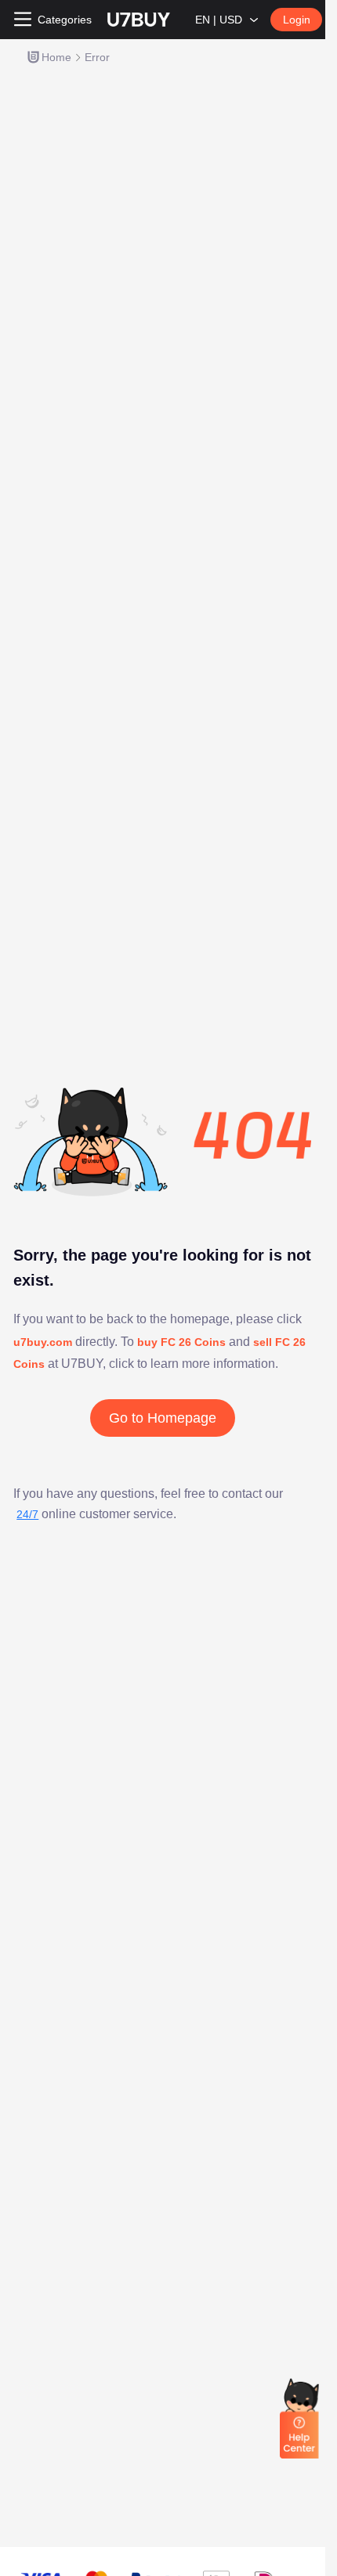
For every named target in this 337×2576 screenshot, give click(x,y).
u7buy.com (44, 1342)
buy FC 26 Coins (181, 1342)
